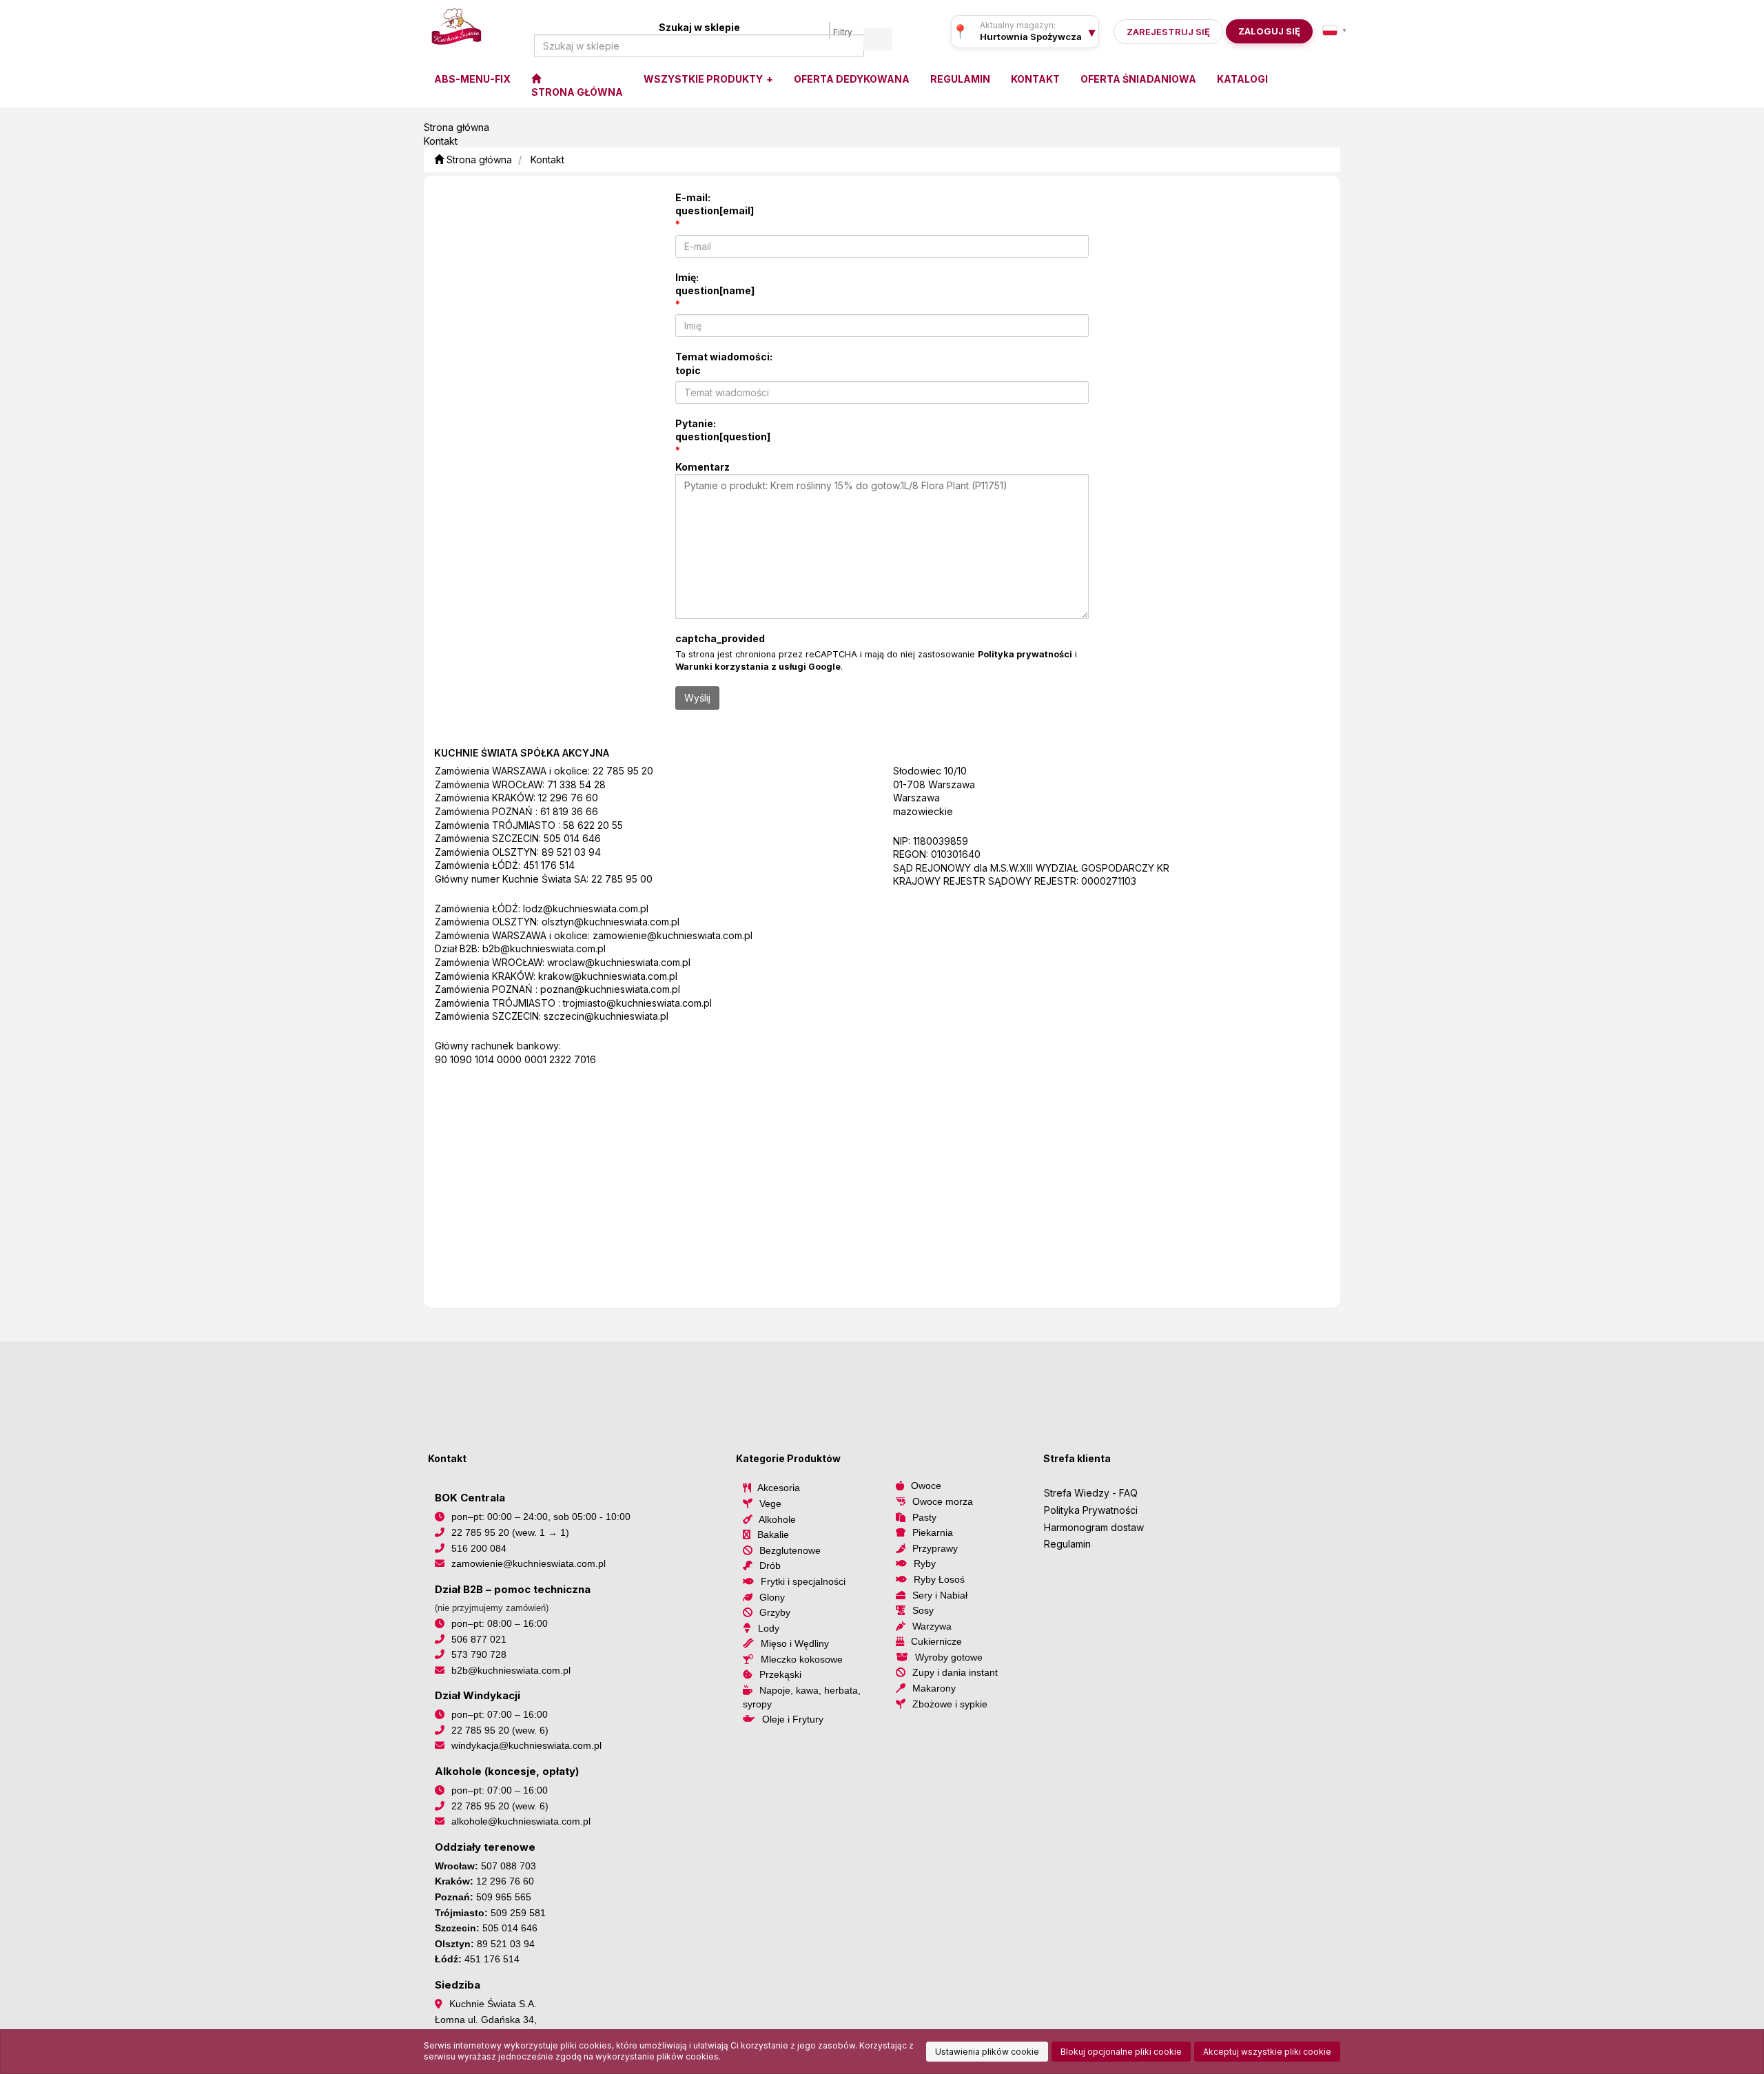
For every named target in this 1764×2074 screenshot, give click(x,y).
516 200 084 (479, 1548)
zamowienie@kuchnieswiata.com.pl (673, 935)
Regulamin (1067, 1544)
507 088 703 (509, 1866)
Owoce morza (943, 1501)
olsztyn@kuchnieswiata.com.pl (611, 922)
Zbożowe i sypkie (950, 1704)
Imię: (715, 284)
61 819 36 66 (569, 811)
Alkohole (777, 1519)
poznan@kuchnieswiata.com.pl (610, 989)
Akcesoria (779, 1488)
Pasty (924, 1517)
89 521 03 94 (571, 852)
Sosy (923, 1610)
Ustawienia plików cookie (987, 2052)
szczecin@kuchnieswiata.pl (606, 1016)
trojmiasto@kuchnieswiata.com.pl (637, 1003)
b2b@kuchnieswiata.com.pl (544, 948)
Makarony (934, 1688)
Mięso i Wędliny (795, 1643)
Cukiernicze (936, 1641)
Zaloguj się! (1265, 31)
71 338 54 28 (576, 784)
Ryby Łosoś (939, 1579)
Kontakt (547, 160)
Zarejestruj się (1168, 32)
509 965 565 (504, 1897)
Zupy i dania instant (955, 1672)
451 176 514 (549, 865)
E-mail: (715, 204)
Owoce (926, 1486)
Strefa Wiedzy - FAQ (1091, 1493)
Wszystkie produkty (704, 79)
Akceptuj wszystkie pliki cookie (1267, 2052)
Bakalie (773, 1534)
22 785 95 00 (622, 879)
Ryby (925, 1563)
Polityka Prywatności (1091, 1510)
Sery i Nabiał (940, 1595)
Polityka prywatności (1025, 654)
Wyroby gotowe (949, 1657)
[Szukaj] (878, 39)
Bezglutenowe (790, 1550)
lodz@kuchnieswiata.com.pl (586, 908)
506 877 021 (479, 1639)
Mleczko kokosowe (802, 1659)
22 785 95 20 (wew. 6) (500, 1730)
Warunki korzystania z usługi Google (758, 667)
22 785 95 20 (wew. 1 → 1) (510, 1532)
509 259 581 (518, 1913)
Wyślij (697, 698)
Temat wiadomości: (724, 363)
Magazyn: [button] (1031, 37)
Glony (772, 1597)
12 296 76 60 (568, 798)
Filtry (843, 32)
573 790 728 (479, 1654)
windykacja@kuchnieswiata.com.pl (526, 1745)
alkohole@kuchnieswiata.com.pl (521, 1821)
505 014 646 (572, 838)
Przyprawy (935, 1548)
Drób (770, 1565)
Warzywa (932, 1626)
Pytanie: (723, 430)
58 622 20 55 (593, 825)
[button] (1335, 30)
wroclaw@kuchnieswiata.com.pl (619, 962)
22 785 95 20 (623, 771)
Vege (770, 1503)
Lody (769, 1628)
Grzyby (775, 1612)
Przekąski (780, 1674)
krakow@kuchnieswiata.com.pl (608, 976)
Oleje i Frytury (793, 1719)
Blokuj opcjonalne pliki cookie (1121, 2052)
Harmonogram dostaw (1094, 1527)
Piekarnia (933, 1532)
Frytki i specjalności (803, 1581)
